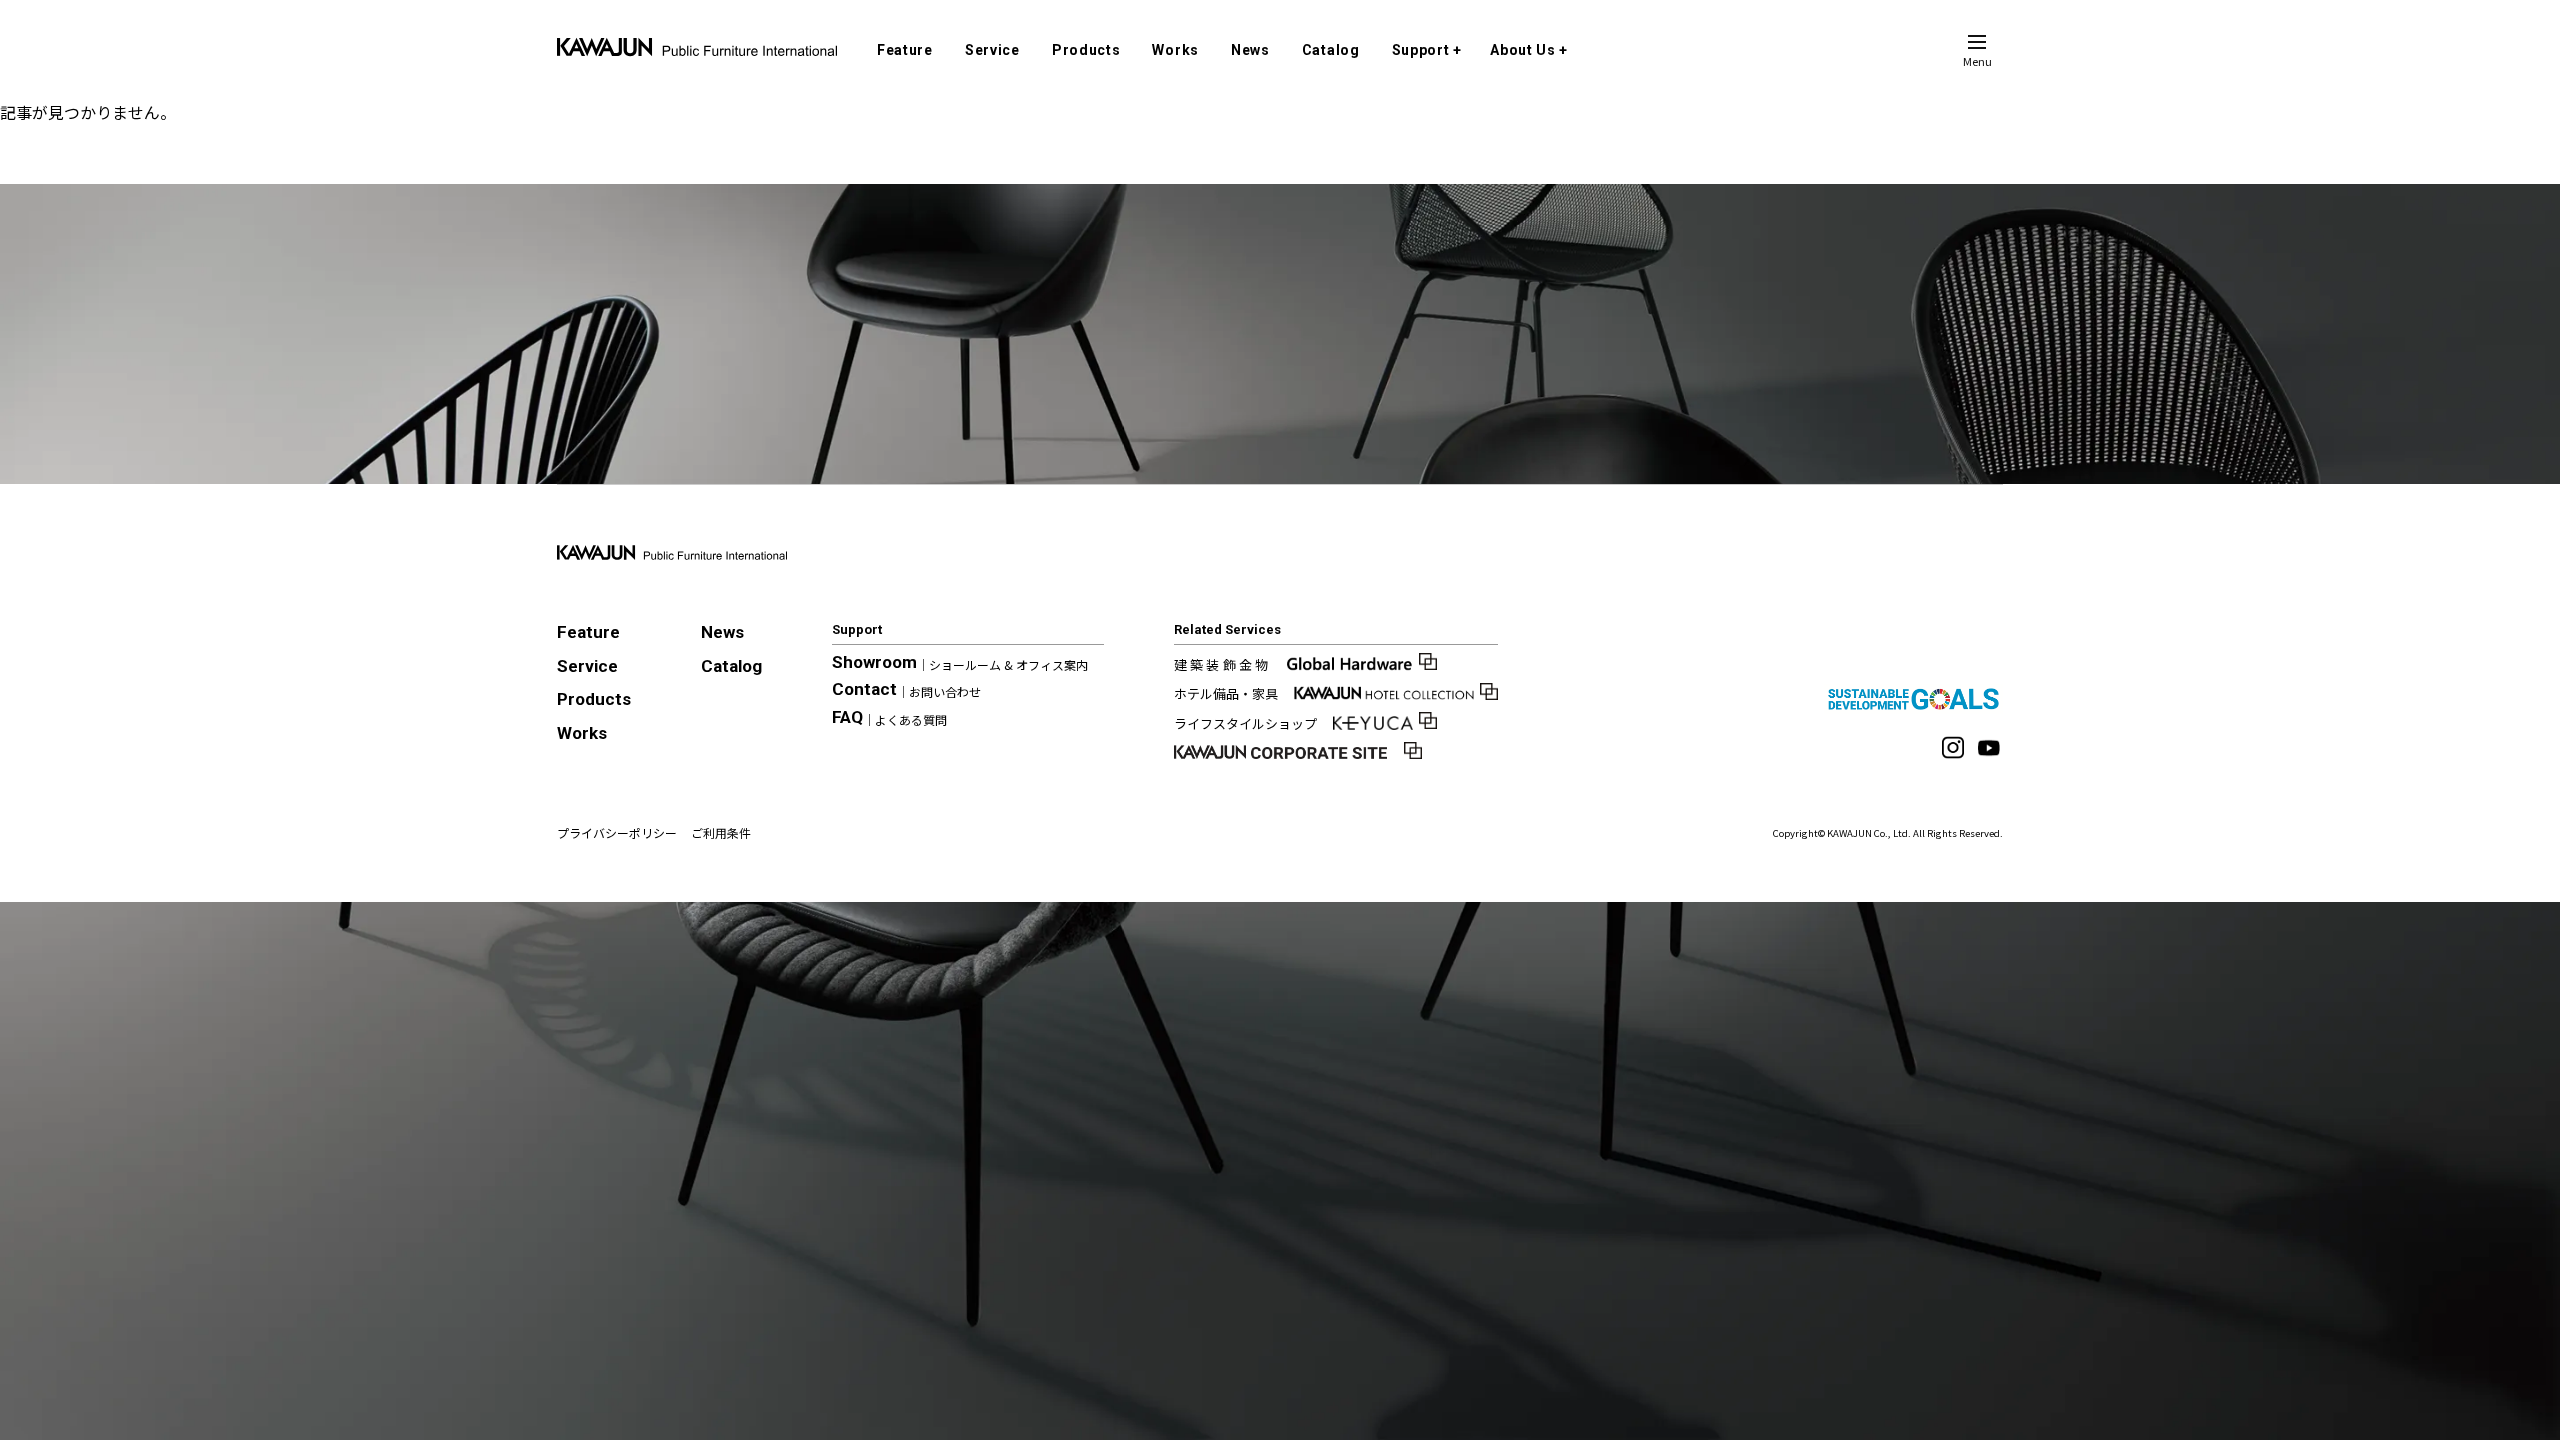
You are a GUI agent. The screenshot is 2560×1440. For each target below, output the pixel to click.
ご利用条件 (721, 832)
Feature (905, 50)
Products (1086, 50)
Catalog (1331, 50)
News (1250, 50)
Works (1175, 50)
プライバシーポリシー (617, 832)
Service (992, 50)
